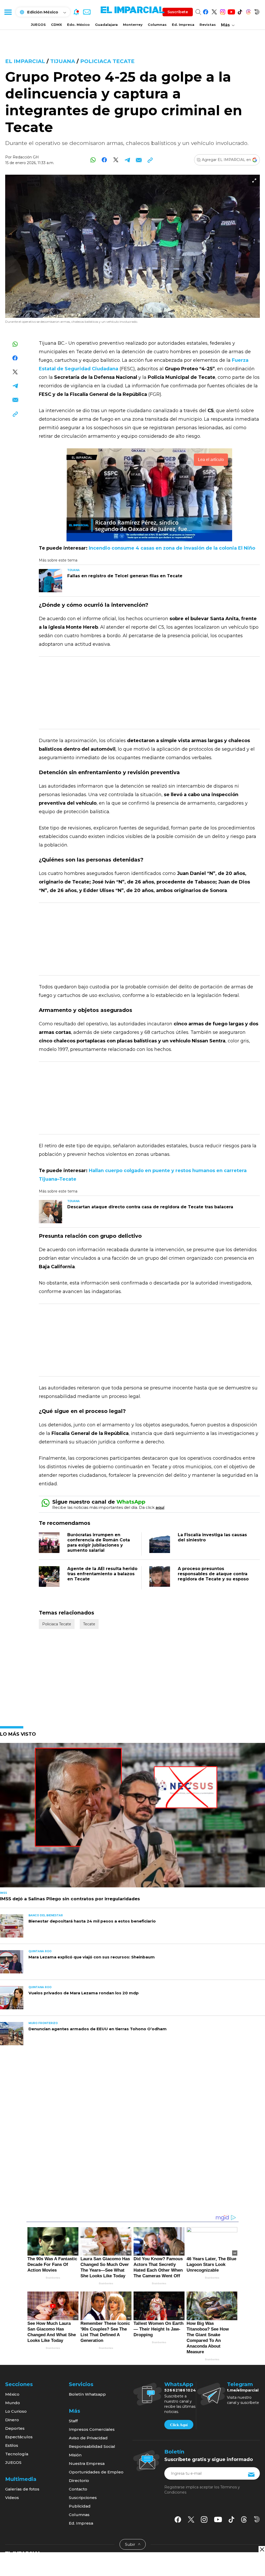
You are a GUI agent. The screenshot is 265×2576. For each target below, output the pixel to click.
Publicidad (80, 2506)
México (12, 2394)
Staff (73, 2421)
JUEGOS (38, 25)
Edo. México (78, 25)
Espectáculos (19, 2437)
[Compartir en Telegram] (127, 160)
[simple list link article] (132, 1817)
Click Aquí (179, 2425)
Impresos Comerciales (92, 2429)
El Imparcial (25, 61)
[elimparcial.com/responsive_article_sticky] (262, 2549)
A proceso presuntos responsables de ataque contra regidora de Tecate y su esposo (213, 1574)
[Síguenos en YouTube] (231, 11)
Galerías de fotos (22, 2489)
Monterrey (133, 25)
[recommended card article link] (50, 581)
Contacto (78, 2489)
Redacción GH (26, 157)
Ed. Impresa (183, 25)
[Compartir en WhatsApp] (93, 160)
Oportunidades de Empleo (96, 2472)
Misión (75, 2455)
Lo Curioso (16, 2411)
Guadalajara (106, 25)
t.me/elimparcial (243, 2390)
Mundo (13, 2403)
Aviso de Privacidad (88, 2438)
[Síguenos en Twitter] (214, 11)
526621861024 (180, 2390)
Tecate (89, 1624)
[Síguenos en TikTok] (240, 11)
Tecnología (17, 2454)
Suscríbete (178, 12)
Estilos (12, 2445)
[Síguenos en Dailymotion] (257, 11)
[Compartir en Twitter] (116, 160)
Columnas (157, 25)
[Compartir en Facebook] (104, 160)
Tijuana (63, 61)
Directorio (79, 2481)
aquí (160, 1507)
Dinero (12, 2420)
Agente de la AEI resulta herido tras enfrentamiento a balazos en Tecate (102, 1574)
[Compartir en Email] (139, 160)
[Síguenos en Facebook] (206, 11)
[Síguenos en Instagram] (223, 11)
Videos (12, 2498)
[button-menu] (8, 12)
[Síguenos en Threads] (248, 11)
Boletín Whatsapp (87, 2394)
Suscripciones (83, 2498)
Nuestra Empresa (87, 2463)
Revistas (208, 25)
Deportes (15, 2428)
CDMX (56, 25)
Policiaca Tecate (107, 61)
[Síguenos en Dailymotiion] (257, 2519)
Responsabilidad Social (92, 2446)
